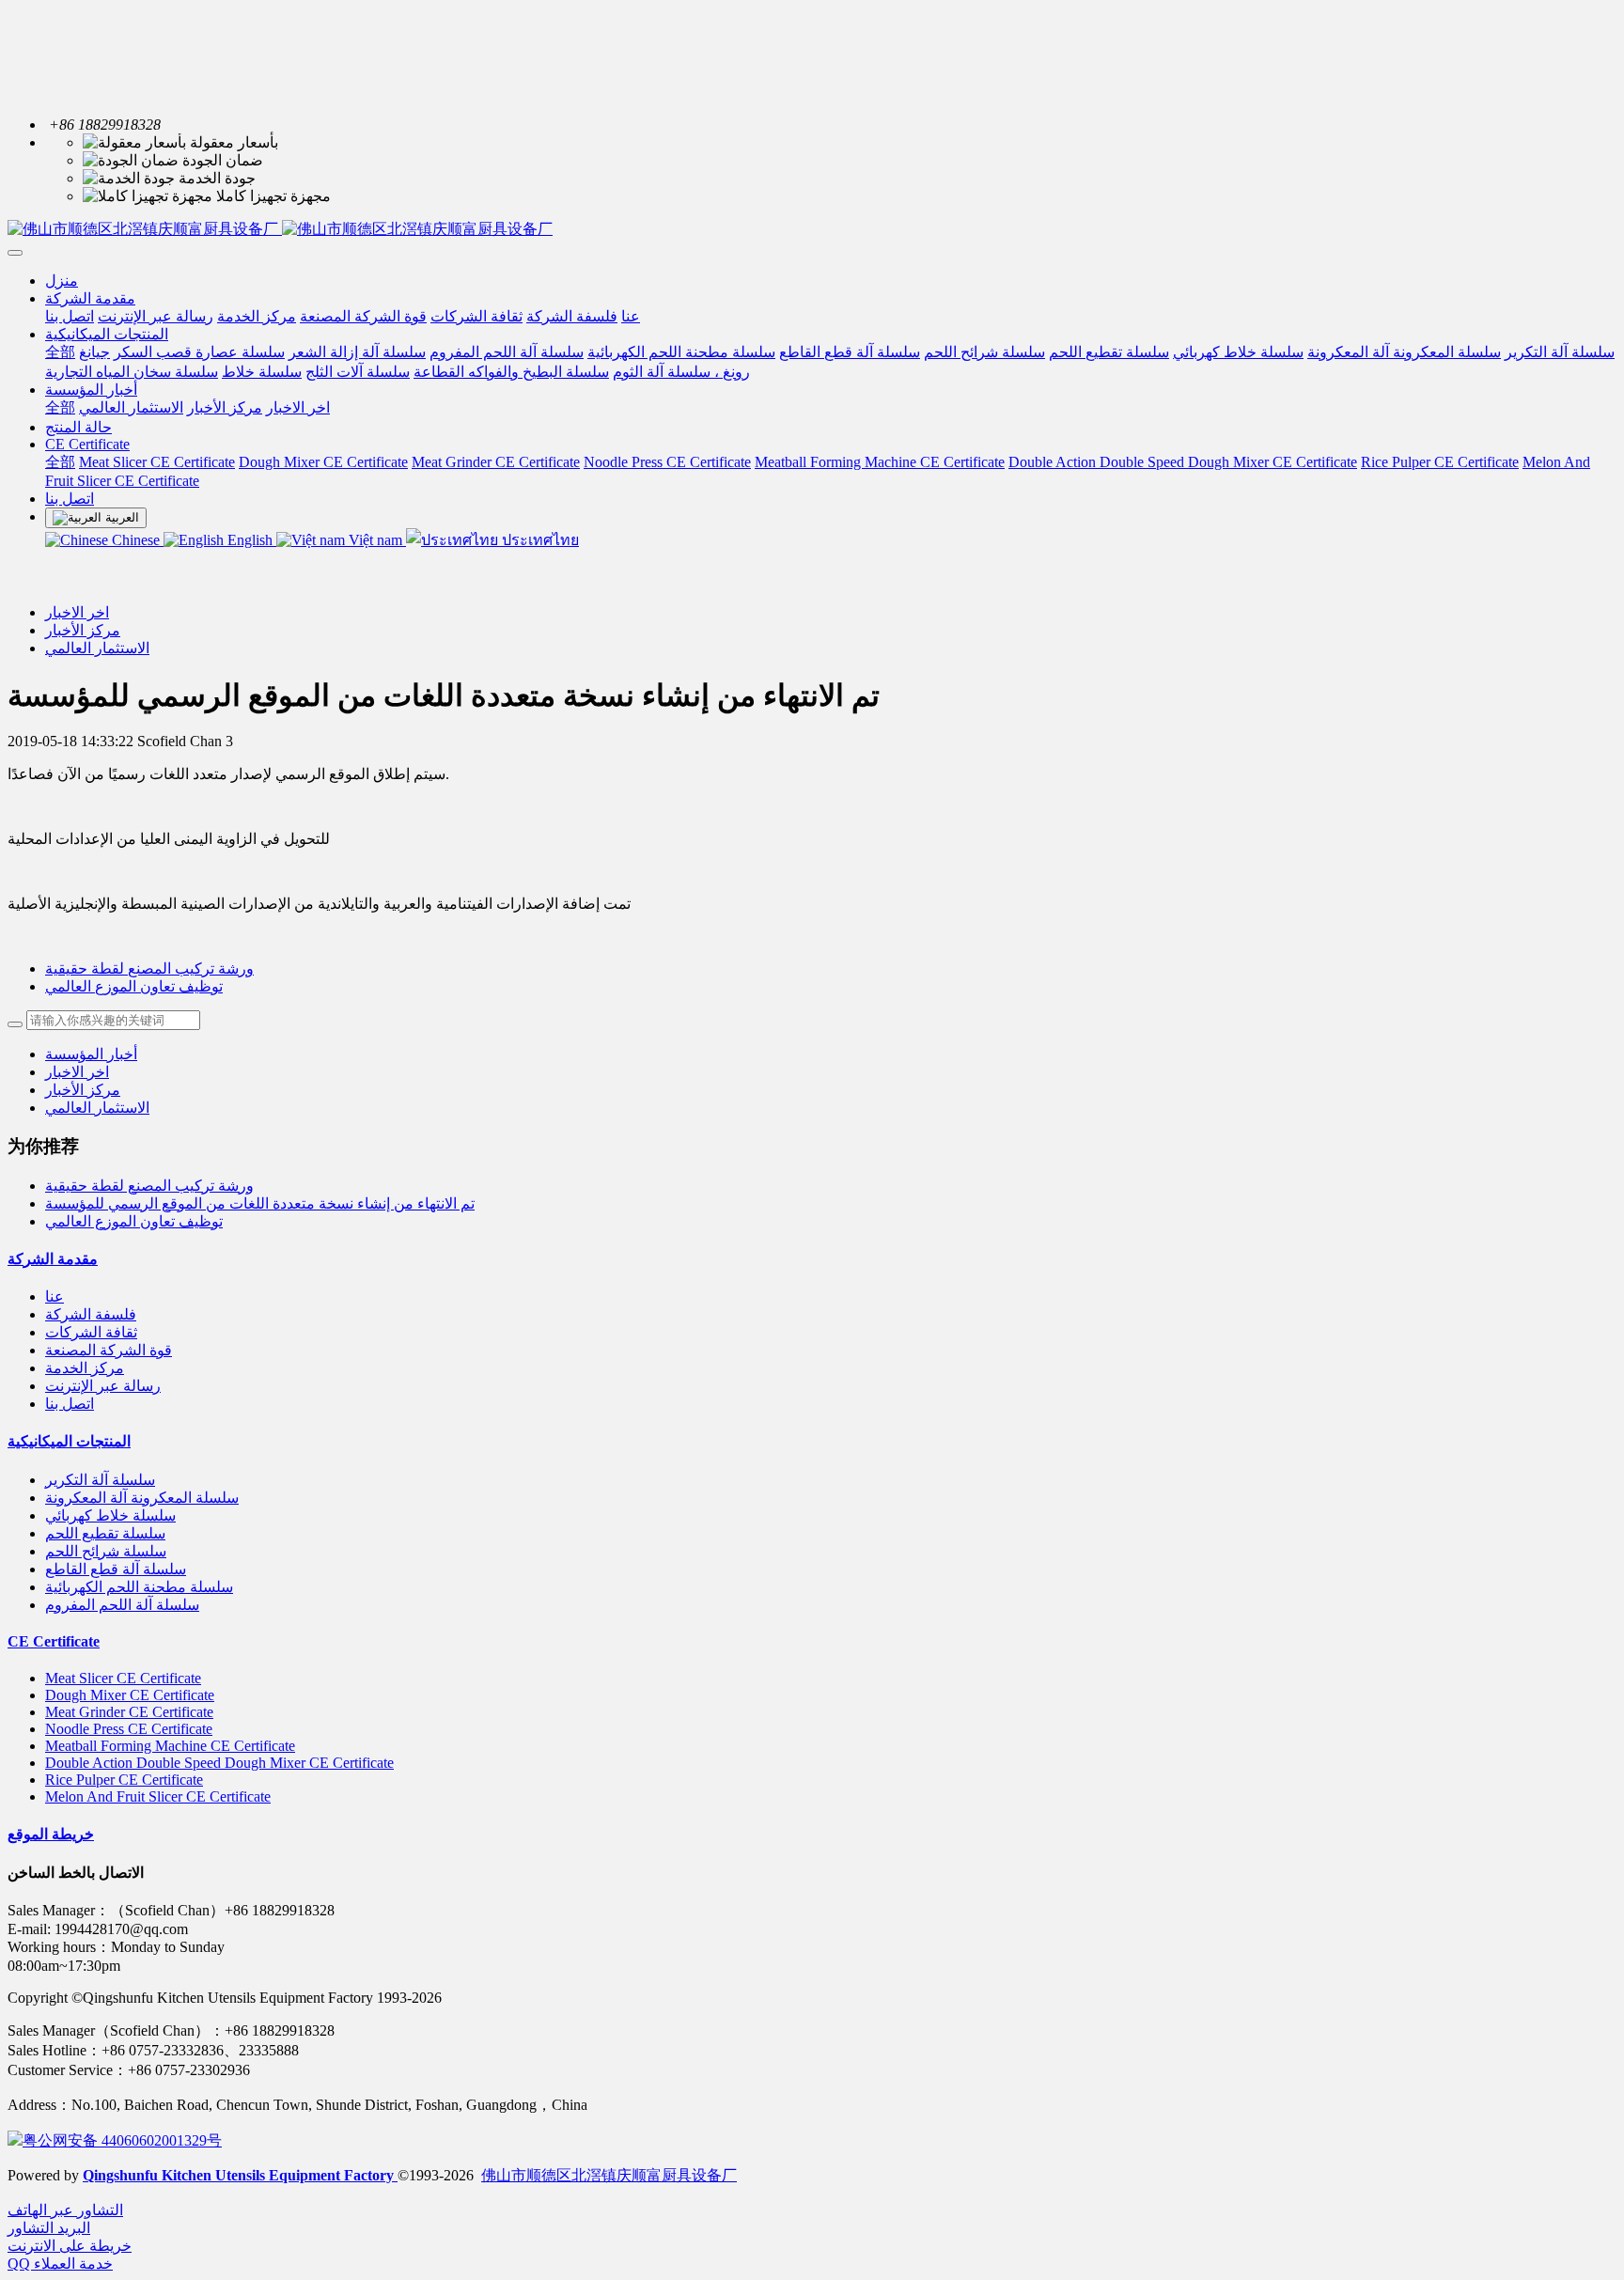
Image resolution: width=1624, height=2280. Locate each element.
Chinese (136, 540)
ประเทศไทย (539, 540)
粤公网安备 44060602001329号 (122, 2140)
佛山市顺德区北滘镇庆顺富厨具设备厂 (609, 2175)
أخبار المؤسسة (91, 1054)
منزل (62, 281)
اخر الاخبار (77, 612)
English (250, 540)
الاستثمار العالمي (97, 648)
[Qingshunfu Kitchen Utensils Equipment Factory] (812, 230)
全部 (60, 352)
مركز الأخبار (83, 630)
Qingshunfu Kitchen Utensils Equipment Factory (240, 2175)
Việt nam (375, 540)
